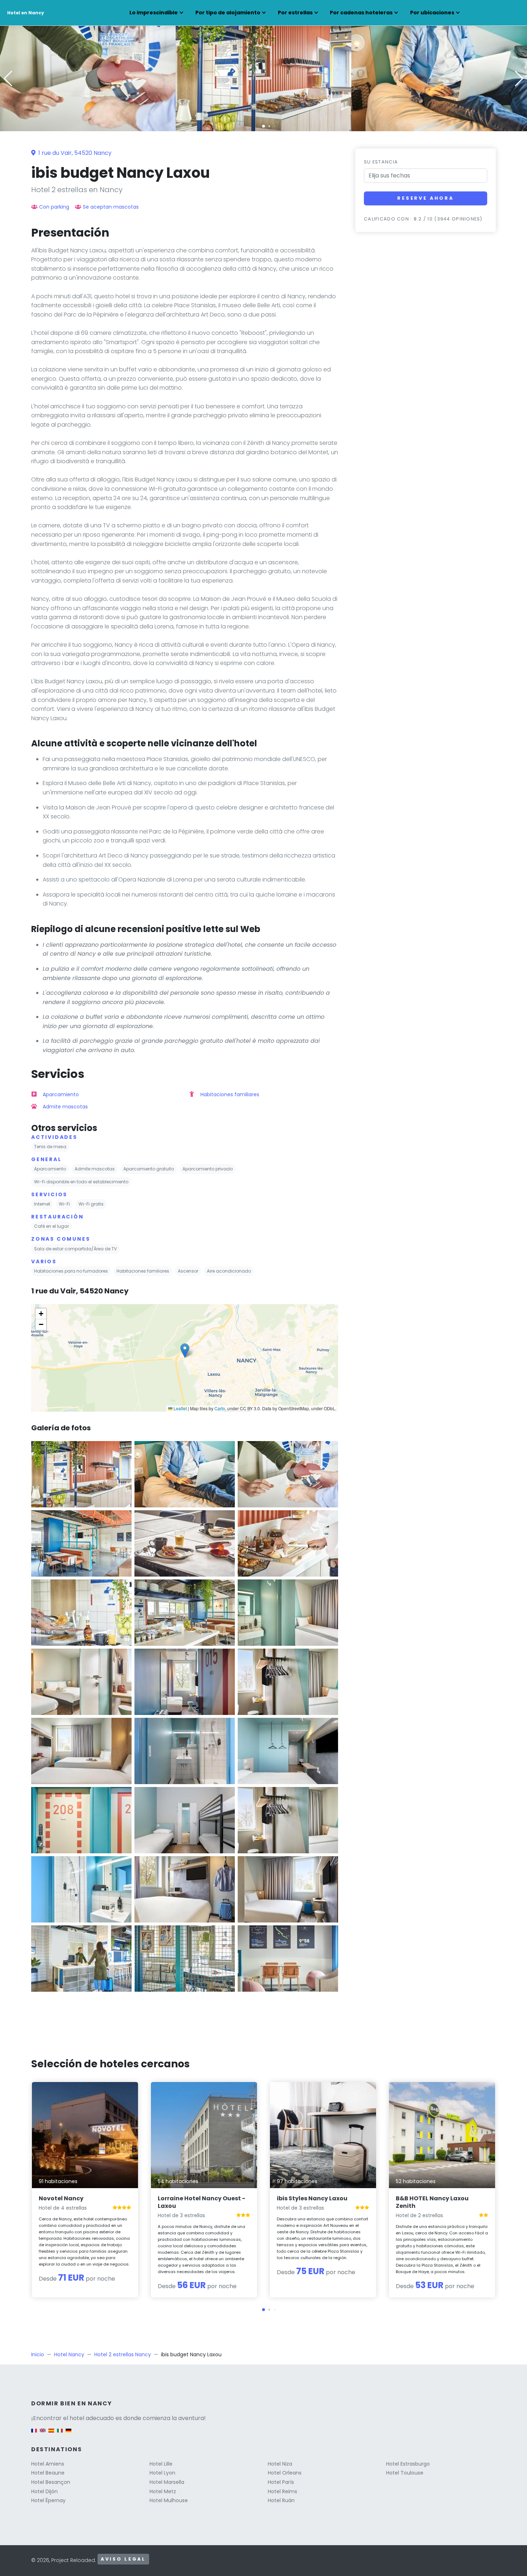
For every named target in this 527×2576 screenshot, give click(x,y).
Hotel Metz (163, 2491)
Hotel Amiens (48, 2464)
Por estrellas (295, 13)
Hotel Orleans (285, 2473)
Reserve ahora (426, 198)
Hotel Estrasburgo (408, 2464)
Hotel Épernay (48, 2500)
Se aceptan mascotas (111, 207)
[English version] (43, 2434)
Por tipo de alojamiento (228, 13)
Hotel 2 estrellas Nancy (123, 2354)
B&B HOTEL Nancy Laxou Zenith (432, 2202)
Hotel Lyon (162, 2473)
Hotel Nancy (69, 2354)
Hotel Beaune (48, 2473)
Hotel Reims (283, 2491)
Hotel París (281, 2482)
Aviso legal (123, 2559)
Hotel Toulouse (405, 2473)
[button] (263, 126)
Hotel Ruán (281, 2500)
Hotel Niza (280, 2464)
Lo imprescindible (154, 13)
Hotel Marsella (167, 2482)
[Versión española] (51, 2434)
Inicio (38, 2354)
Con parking (54, 207)
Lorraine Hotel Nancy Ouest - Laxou (201, 2202)
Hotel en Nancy (26, 13)
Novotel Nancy (61, 2198)
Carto (220, 1408)
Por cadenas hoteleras (361, 13)
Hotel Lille (161, 2464)
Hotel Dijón (44, 2491)
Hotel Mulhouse (169, 2500)
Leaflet (180, 1408)
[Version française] (34, 2434)
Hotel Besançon (51, 2482)
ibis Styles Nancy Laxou (312, 2198)
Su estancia (381, 162)
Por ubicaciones (432, 13)
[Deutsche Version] (68, 2434)
